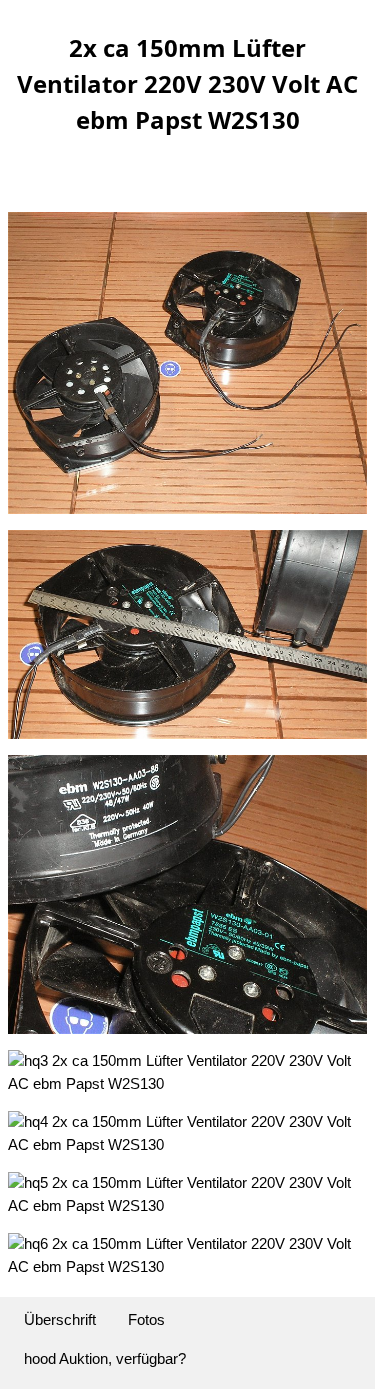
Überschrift (60, 1319)
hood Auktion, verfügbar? (105, 1358)
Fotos (146, 1319)
